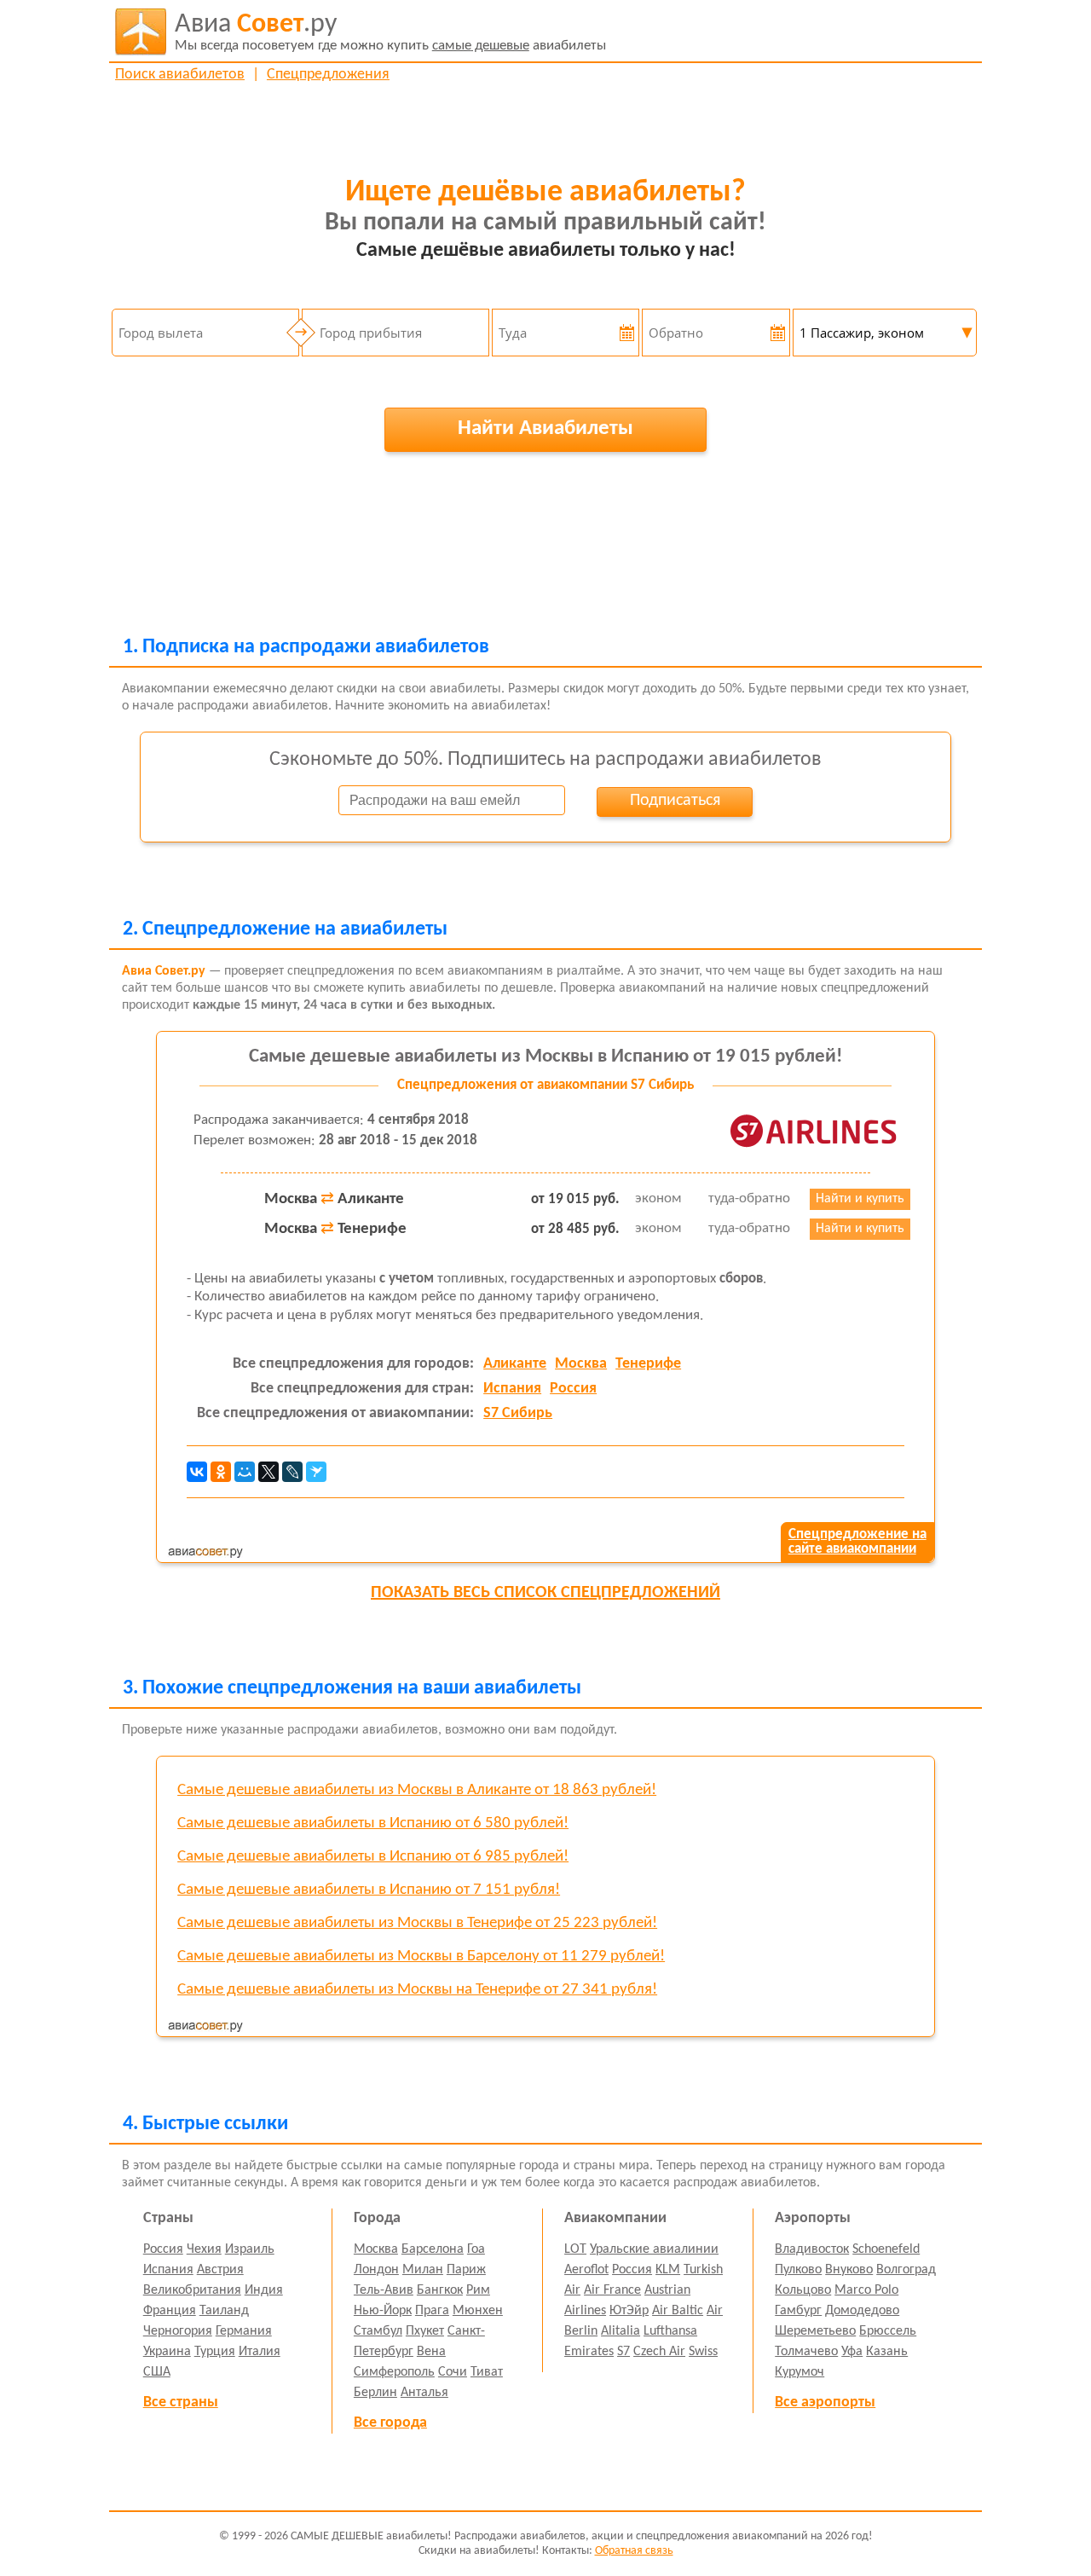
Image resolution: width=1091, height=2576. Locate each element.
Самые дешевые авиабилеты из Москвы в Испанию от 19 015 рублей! (545, 1057)
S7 (623, 2352)
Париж (466, 2270)
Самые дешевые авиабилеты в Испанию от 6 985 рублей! (373, 1857)
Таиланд (224, 2311)
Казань (887, 2352)
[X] (268, 1472)
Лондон (376, 2270)
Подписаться (675, 801)
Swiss (703, 2352)
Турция (215, 2352)
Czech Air (659, 2352)
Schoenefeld (886, 2249)
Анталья (424, 2393)
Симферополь (394, 2372)
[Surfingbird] (316, 1472)
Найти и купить (860, 1199)
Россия (573, 1389)
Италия (260, 2352)
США (157, 2372)
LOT (575, 2249)
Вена (431, 2352)
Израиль (250, 2249)
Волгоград (906, 2270)
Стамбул (378, 2331)
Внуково (849, 2270)
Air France (612, 2290)
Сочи (453, 2372)
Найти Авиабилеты (545, 428)
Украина (167, 2352)
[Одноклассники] (221, 1472)
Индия (264, 2290)
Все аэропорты (825, 2402)
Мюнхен (478, 2311)
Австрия (220, 2270)
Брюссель (888, 2331)
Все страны (181, 2402)
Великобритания (192, 2290)
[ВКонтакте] (197, 1472)
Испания (512, 1389)
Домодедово (862, 2311)
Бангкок (440, 2290)
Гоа (476, 2249)
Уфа (852, 2352)
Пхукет (425, 2331)
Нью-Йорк (383, 2311)
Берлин (375, 2393)
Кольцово (803, 2290)
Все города (390, 2423)
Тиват (487, 2372)
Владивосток (812, 2249)
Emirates (589, 2352)
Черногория (178, 2331)
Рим (478, 2290)
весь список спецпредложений (545, 1593)
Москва (581, 1364)
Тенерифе (648, 1364)
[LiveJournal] (292, 1472)
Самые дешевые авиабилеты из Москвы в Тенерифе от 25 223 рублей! (417, 1923)
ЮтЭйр (629, 2311)
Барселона (433, 2249)
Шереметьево (815, 2331)
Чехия (204, 2249)
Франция (170, 2311)
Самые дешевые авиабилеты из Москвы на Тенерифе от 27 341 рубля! (417, 1990)
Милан (423, 2270)
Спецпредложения (328, 75)
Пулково (798, 2270)
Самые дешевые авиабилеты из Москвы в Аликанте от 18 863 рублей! (417, 1790)
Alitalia (621, 2331)
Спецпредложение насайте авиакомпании (857, 1542)
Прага (432, 2311)
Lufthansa (670, 2331)
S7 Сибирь (518, 1413)
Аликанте (515, 1364)
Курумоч (799, 2372)
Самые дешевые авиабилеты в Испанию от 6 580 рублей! (373, 1823)
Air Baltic (678, 2311)
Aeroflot (586, 2270)
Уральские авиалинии (654, 2249)
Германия (244, 2331)
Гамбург (798, 2311)
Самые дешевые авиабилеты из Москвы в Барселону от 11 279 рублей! (421, 1957)
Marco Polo (866, 2290)
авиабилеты (390, 32)
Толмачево (806, 2352)
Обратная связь (634, 2551)
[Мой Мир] (245, 1472)
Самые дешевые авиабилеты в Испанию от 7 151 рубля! (369, 1890)
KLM (668, 2270)
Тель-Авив (384, 2290)
